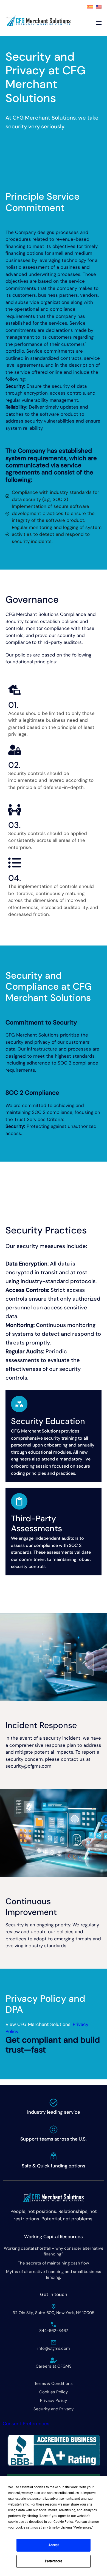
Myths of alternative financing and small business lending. (54, 2274)
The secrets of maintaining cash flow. (54, 2263)
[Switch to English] (99, 7)
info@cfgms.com (54, 2348)
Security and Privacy (54, 2409)
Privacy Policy (54, 2401)
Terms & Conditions (54, 2383)
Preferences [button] (82, 2527)
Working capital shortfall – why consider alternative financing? (54, 2251)
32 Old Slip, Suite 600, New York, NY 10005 (54, 2313)
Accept (54, 2545)
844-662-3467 (54, 2331)
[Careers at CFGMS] (54, 2360)
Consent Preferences (26, 2424)
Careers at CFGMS (54, 2366)
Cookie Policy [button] (63, 2522)
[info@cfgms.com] (54, 2342)
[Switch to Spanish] (90, 7)
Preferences (54, 2561)
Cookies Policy (54, 2392)
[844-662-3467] (54, 2325)
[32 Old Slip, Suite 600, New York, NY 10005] (54, 2307)
